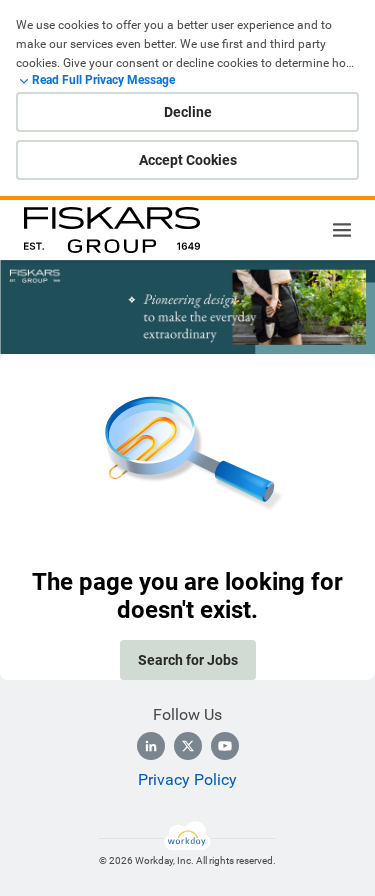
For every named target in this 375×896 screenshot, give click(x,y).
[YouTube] (225, 746)
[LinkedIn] (151, 746)
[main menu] (342, 230)
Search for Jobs (188, 660)
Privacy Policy (187, 779)
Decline (188, 112)
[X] (188, 746)
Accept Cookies (188, 160)
